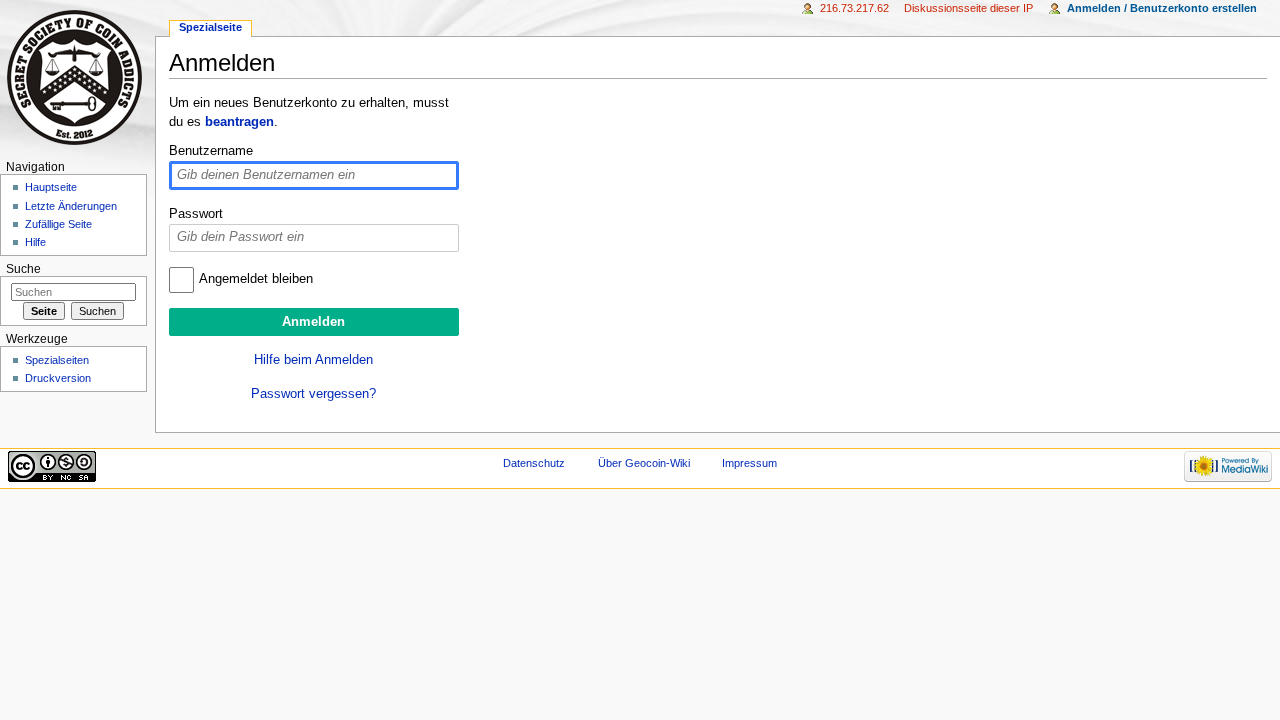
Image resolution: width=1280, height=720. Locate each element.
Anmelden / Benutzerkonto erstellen (1162, 8)
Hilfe (35, 242)
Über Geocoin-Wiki (644, 463)
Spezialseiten (57, 360)
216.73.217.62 (854, 8)
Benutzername (211, 151)
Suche (23, 269)
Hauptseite (51, 187)
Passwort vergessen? (313, 394)
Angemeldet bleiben (256, 279)
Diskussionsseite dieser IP (968, 8)
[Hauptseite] (77, 77)
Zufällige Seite (58, 224)
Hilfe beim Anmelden (313, 360)
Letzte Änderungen (71, 206)
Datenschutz (534, 463)
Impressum (749, 463)
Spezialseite (210, 27)
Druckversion (58, 378)
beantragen (239, 122)
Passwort (196, 214)
